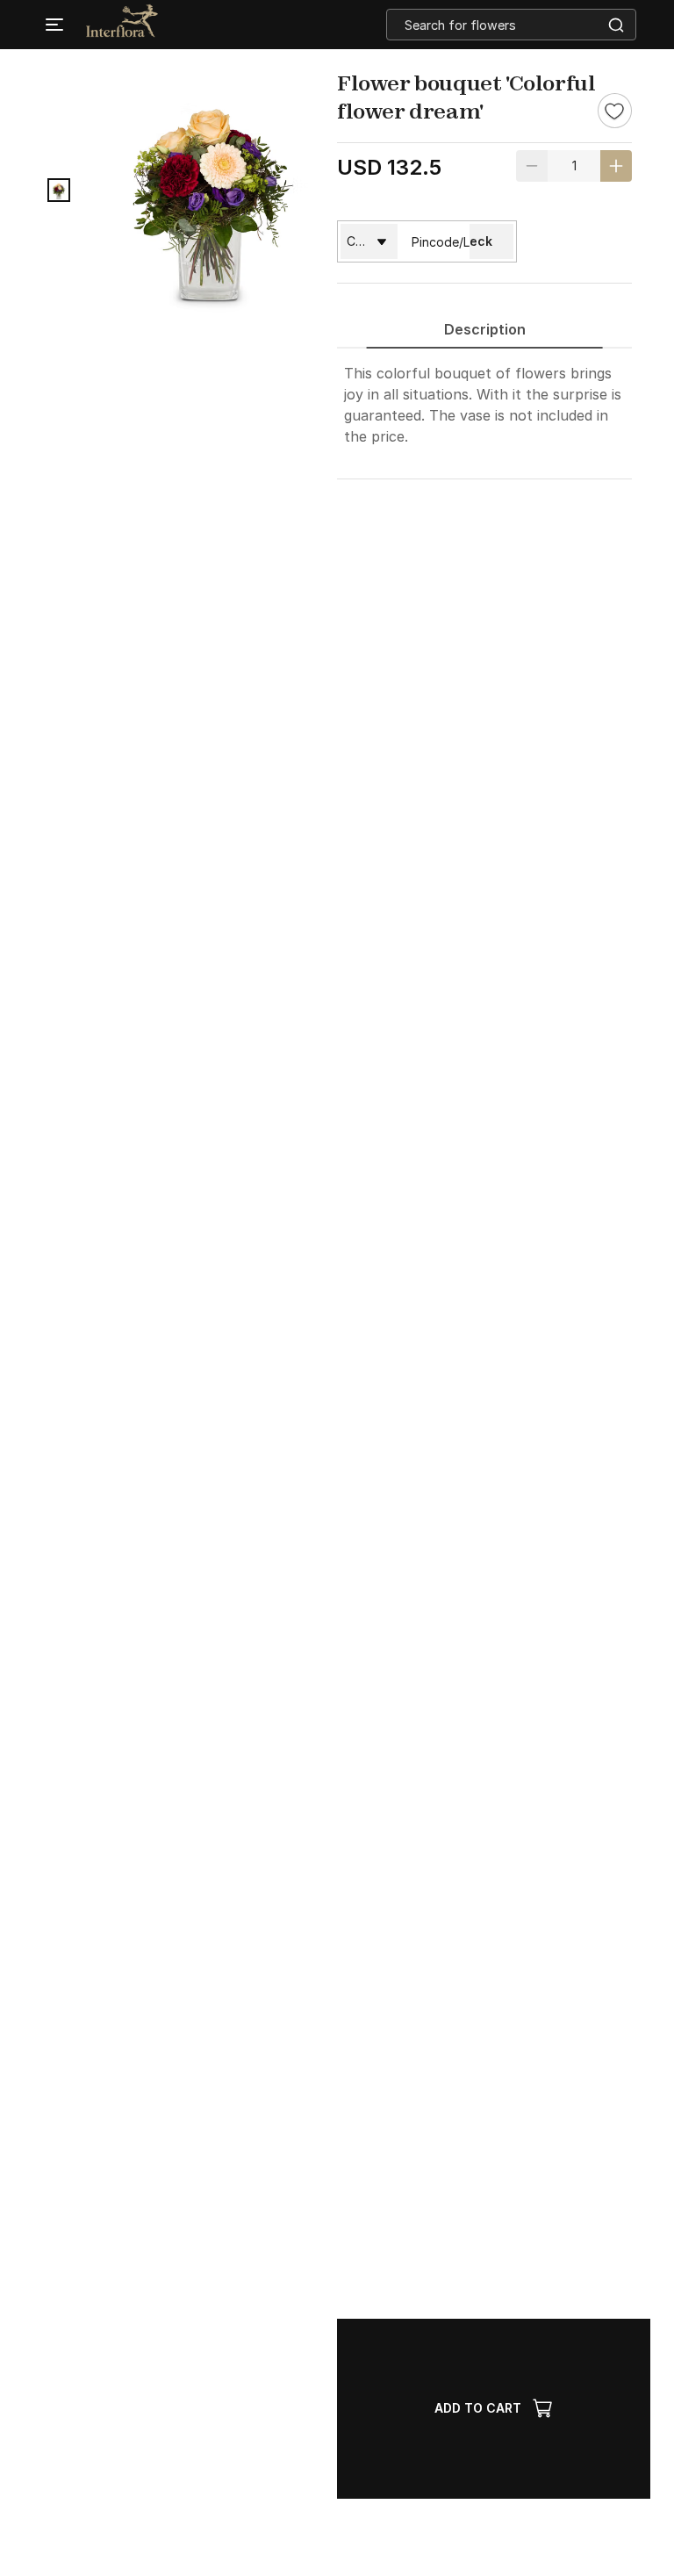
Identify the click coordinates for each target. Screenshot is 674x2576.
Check (472, 241)
